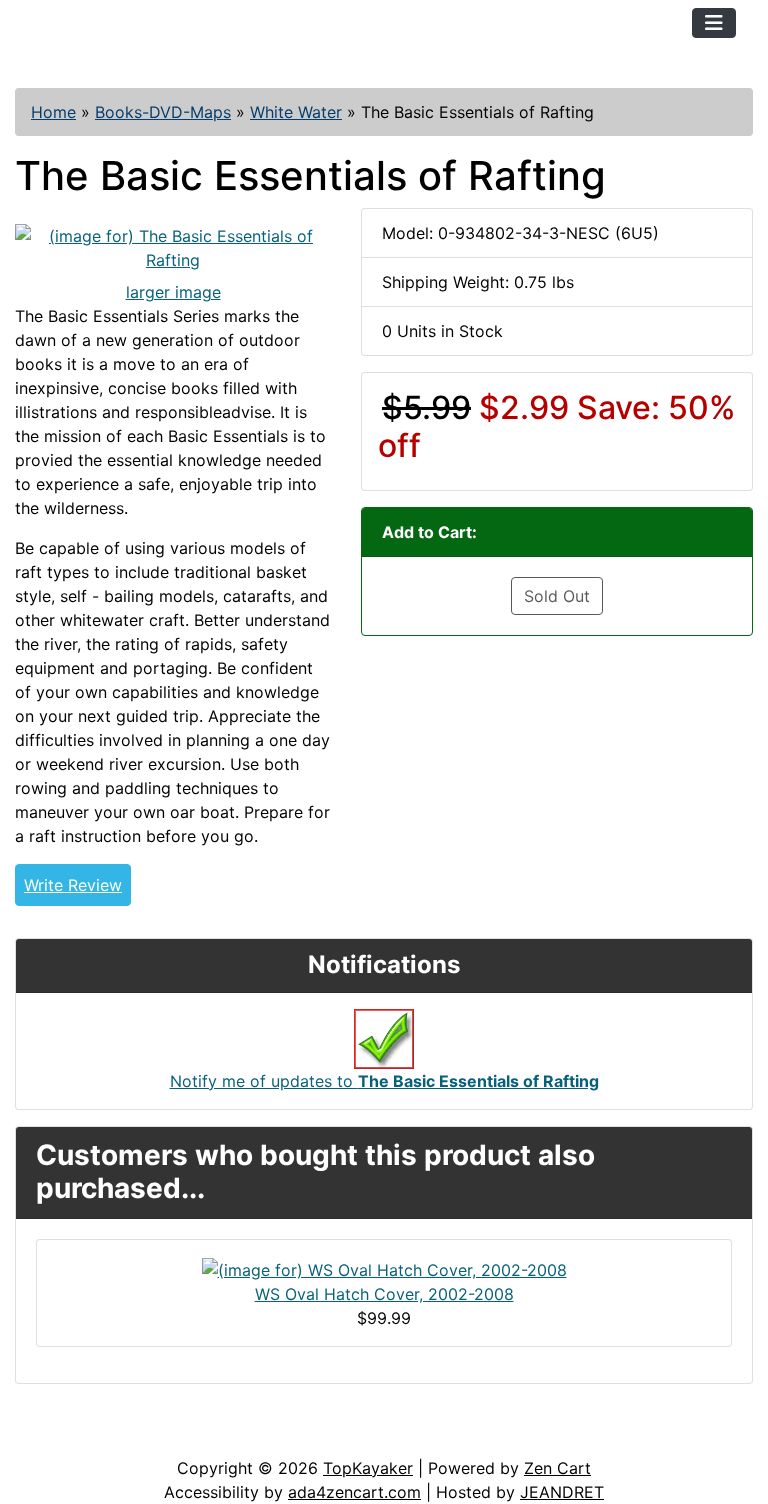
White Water (296, 112)
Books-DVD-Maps (163, 112)
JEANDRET (562, 1492)
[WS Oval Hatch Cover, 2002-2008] (384, 1268)
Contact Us (167, 1436)
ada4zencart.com (354, 1492)
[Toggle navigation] (714, 23)
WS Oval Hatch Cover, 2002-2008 (384, 1294)
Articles (61, 1436)
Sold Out (557, 596)
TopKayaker (368, 1468)
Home (53, 112)
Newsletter (287, 1436)
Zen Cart (557, 1468)
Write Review (73, 885)
